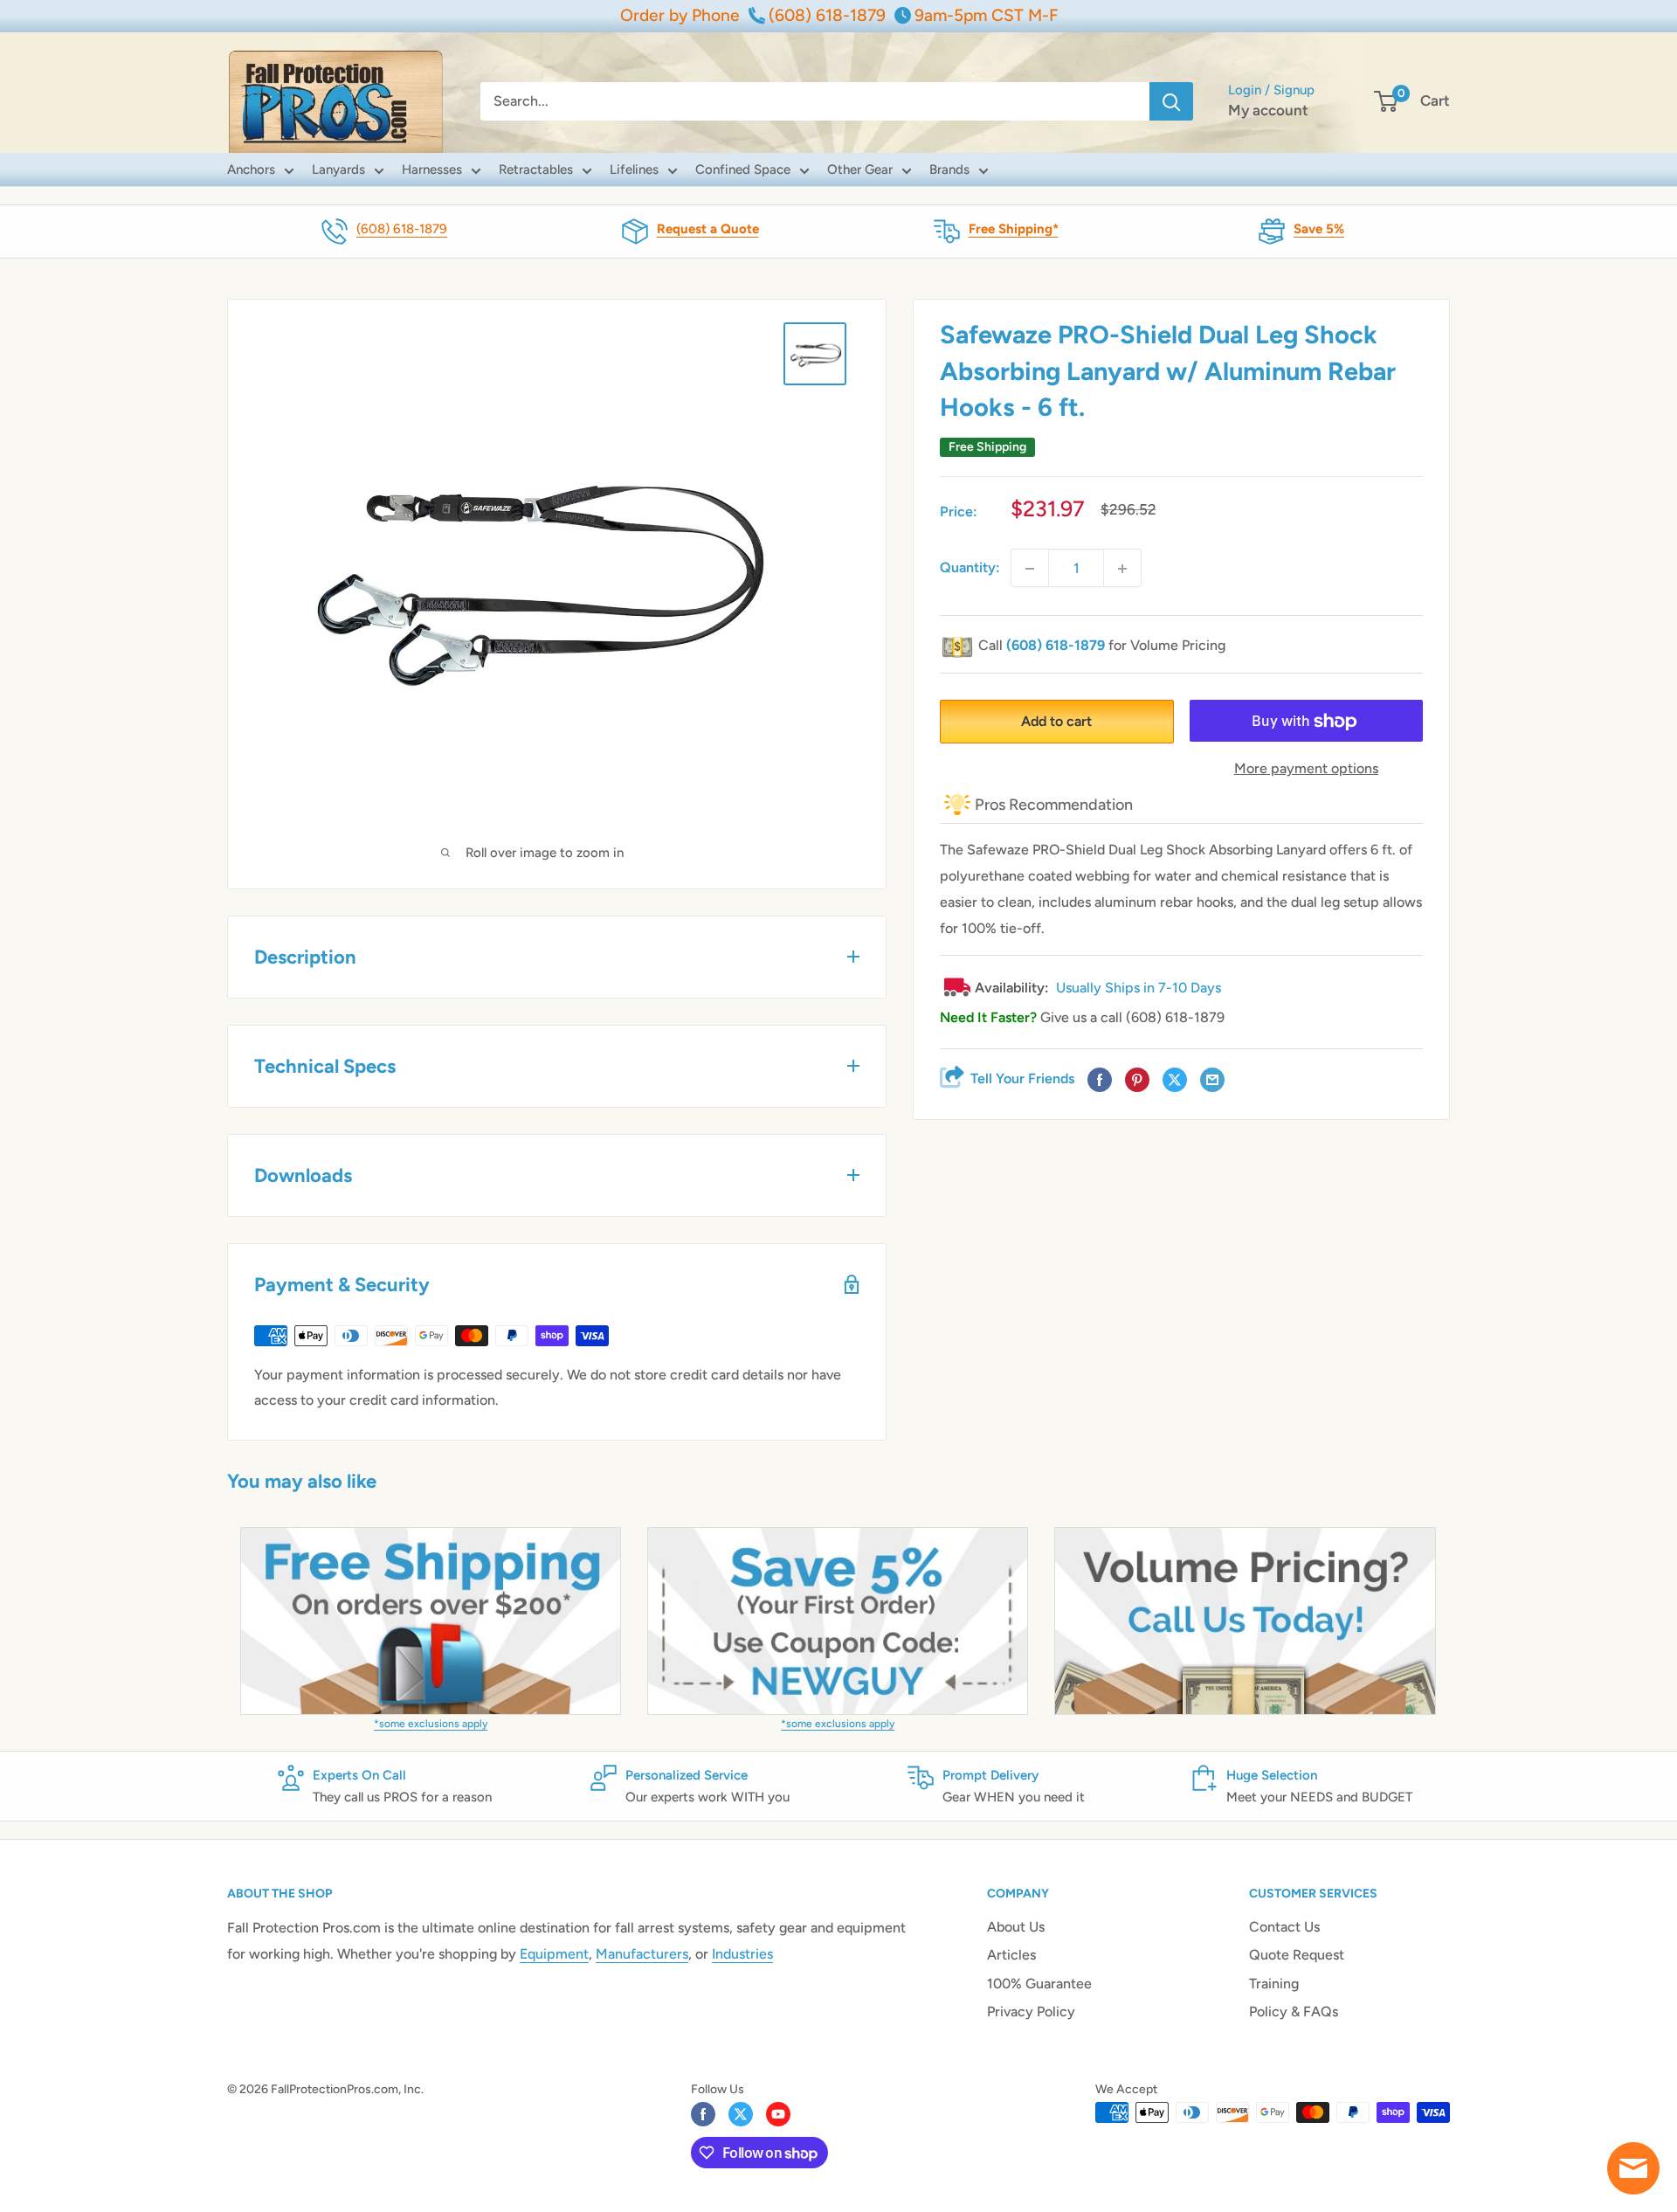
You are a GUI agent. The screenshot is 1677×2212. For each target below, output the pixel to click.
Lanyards (338, 169)
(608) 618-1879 (402, 229)
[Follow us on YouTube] (778, 2114)
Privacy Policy (1031, 2012)
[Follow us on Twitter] (741, 2114)
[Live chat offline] (1633, 2168)
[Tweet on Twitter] (1175, 1081)
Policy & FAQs (1294, 2012)
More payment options (1306, 769)
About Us (1016, 1927)
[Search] (1171, 101)
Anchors (251, 169)
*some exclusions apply (431, 1724)
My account (1268, 110)
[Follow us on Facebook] (703, 2114)
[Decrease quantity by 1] (1030, 569)
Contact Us (1284, 1927)
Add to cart (1056, 722)
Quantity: (970, 568)
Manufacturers (642, 1954)
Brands (949, 169)
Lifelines (634, 169)
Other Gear (860, 169)
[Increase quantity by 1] (1122, 569)
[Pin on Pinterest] (1137, 1081)
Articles (1011, 1955)
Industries (742, 1954)
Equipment (554, 1954)
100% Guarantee (1039, 1984)
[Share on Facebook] (1100, 1081)
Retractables (536, 169)
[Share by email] (1212, 1081)
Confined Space (743, 169)
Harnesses (432, 169)
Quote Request (1297, 1955)
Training (1274, 1984)
